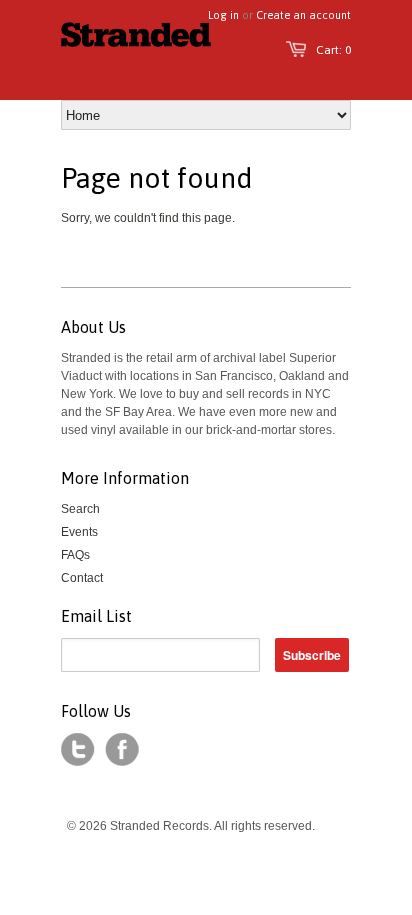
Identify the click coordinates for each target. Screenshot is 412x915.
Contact (82, 578)
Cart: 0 (333, 50)
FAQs (75, 555)
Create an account (303, 15)
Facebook (122, 750)
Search (80, 509)
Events (79, 532)
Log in (223, 15)
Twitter (78, 750)
